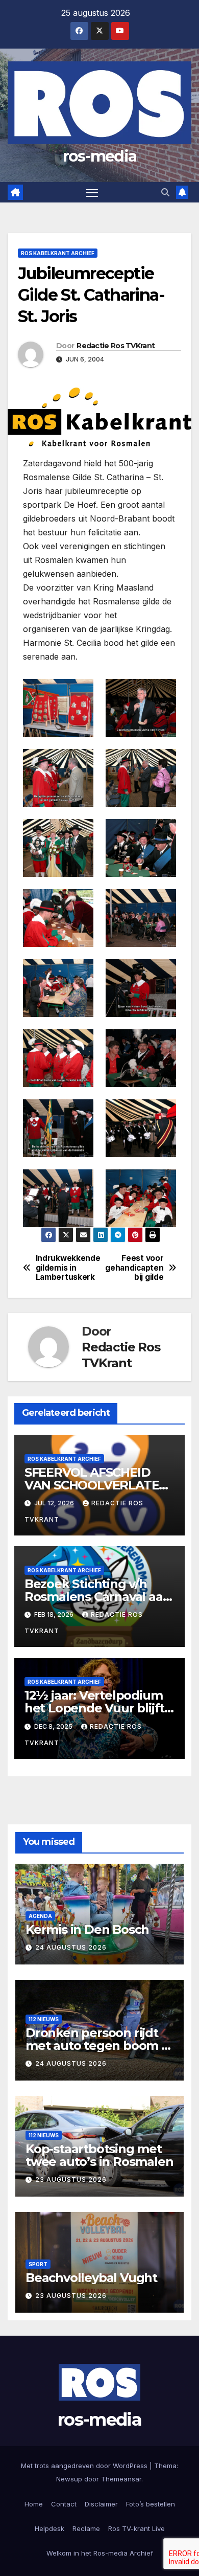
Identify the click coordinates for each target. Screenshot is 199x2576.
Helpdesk (49, 2528)
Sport (38, 2264)
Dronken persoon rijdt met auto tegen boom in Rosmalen (99, 2046)
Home (34, 2504)
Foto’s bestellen (151, 2504)
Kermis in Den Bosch (87, 1929)
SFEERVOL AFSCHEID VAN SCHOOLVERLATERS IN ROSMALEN (99, 1485)
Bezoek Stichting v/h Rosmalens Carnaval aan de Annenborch (98, 1597)
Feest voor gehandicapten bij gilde (134, 1268)
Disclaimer (101, 2504)
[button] (165, 192)
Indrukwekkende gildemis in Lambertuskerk (68, 1268)
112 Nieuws (44, 2019)
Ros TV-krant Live (136, 2528)
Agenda (40, 1916)
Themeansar (121, 2479)
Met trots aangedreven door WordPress (85, 2466)
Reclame (86, 2528)
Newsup (69, 2479)
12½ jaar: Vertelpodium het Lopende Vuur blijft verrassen (94, 1708)
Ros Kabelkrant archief (58, 253)
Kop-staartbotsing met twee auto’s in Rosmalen (99, 2155)
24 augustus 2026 (71, 1947)
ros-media (100, 156)
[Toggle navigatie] (92, 192)
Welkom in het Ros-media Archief (100, 2553)
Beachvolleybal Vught (91, 2278)
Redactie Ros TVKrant (116, 346)
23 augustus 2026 (71, 2179)
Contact (64, 2504)
